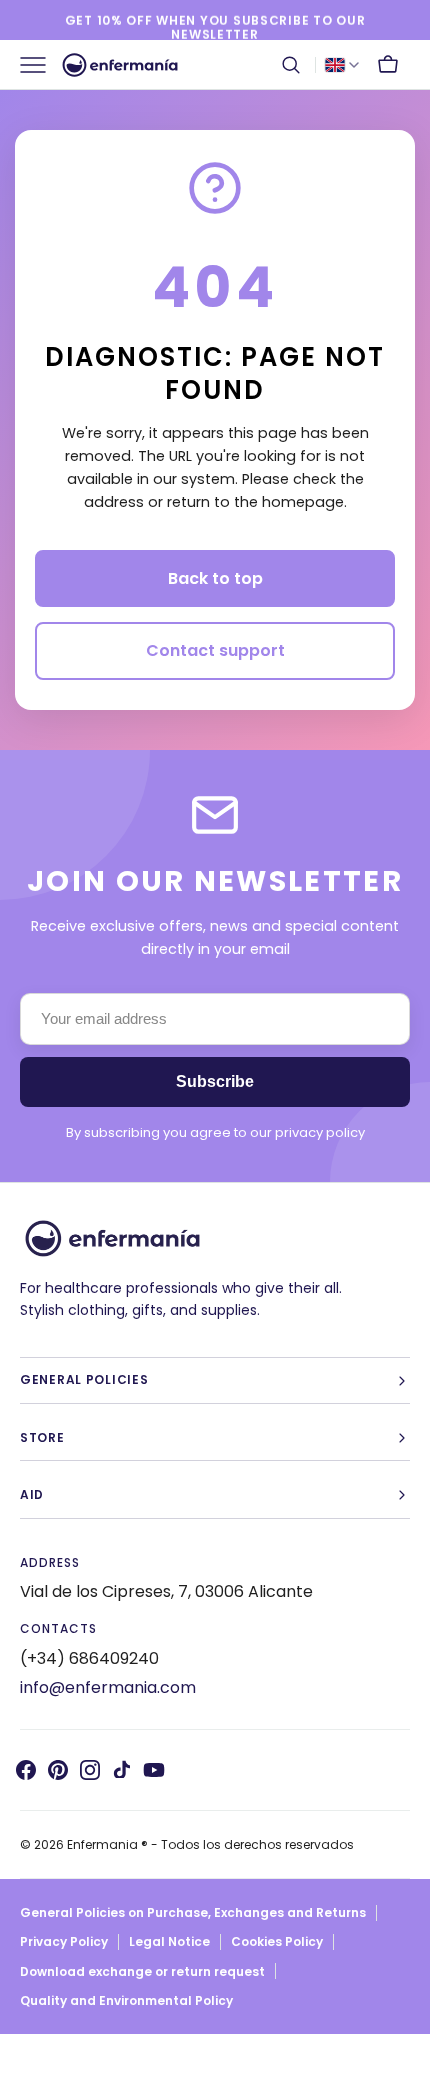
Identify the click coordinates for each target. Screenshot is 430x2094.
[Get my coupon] (215, 22)
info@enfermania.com (108, 1687)
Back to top (215, 578)
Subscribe (215, 1081)
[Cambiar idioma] (342, 65)
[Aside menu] (40, 65)
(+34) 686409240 (89, 1658)
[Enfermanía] (120, 65)
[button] (291, 65)
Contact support (215, 650)
